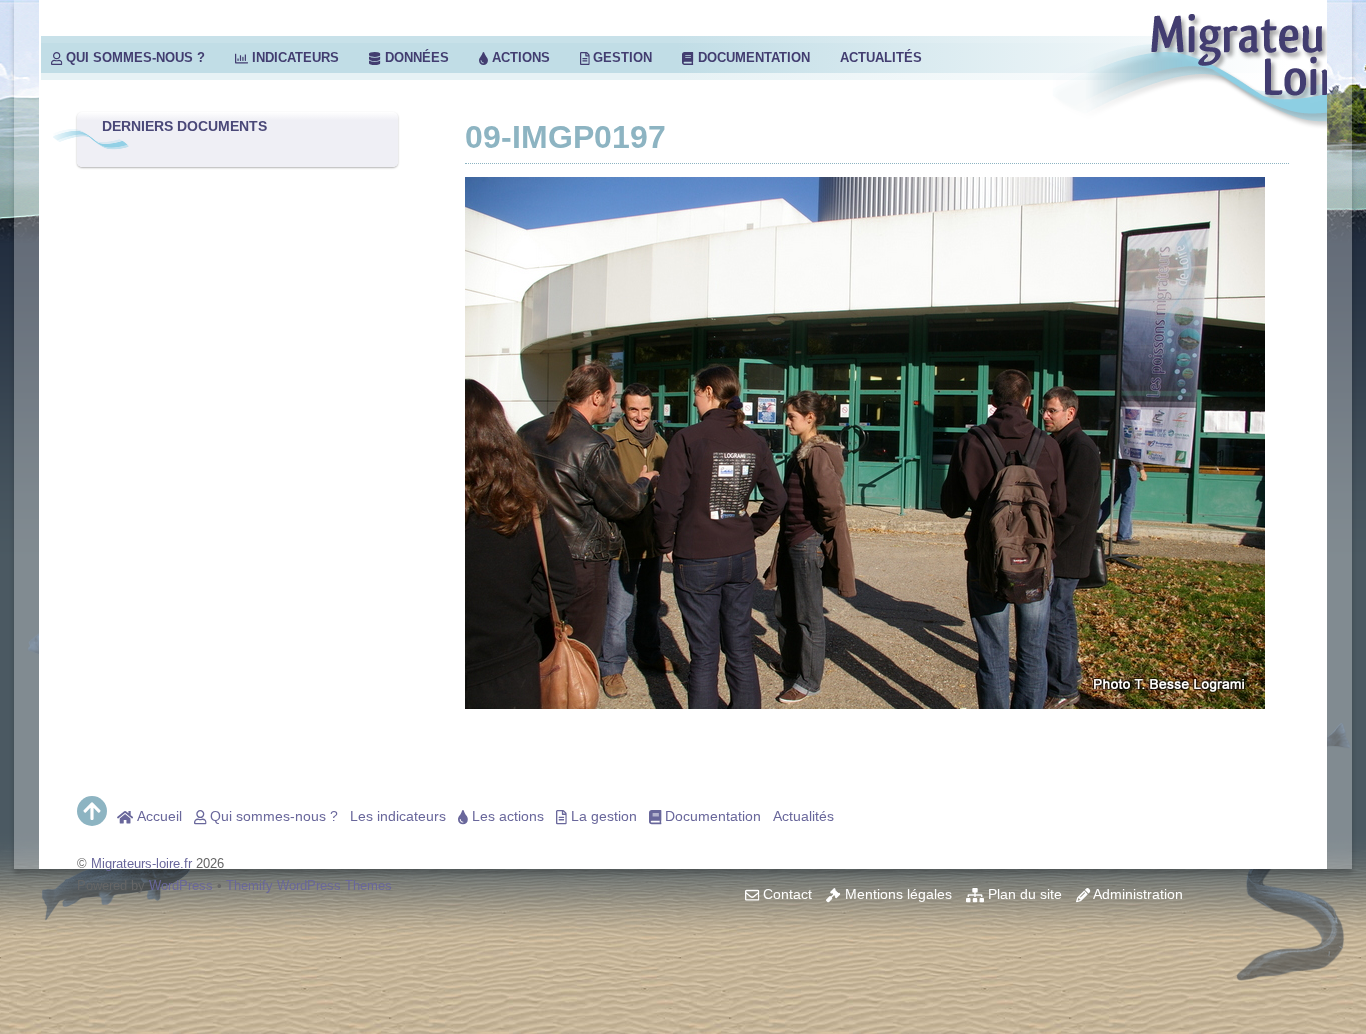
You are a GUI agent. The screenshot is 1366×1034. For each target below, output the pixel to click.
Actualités (881, 57)
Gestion (620, 57)
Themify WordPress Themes (309, 885)
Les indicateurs (398, 816)
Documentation (752, 57)
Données (415, 57)
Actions (519, 57)
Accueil (157, 816)
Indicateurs (293, 57)
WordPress (181, 885)
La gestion (602, 816)
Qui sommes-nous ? (133, 57)
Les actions (506, 816)
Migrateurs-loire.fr (141, 863)
